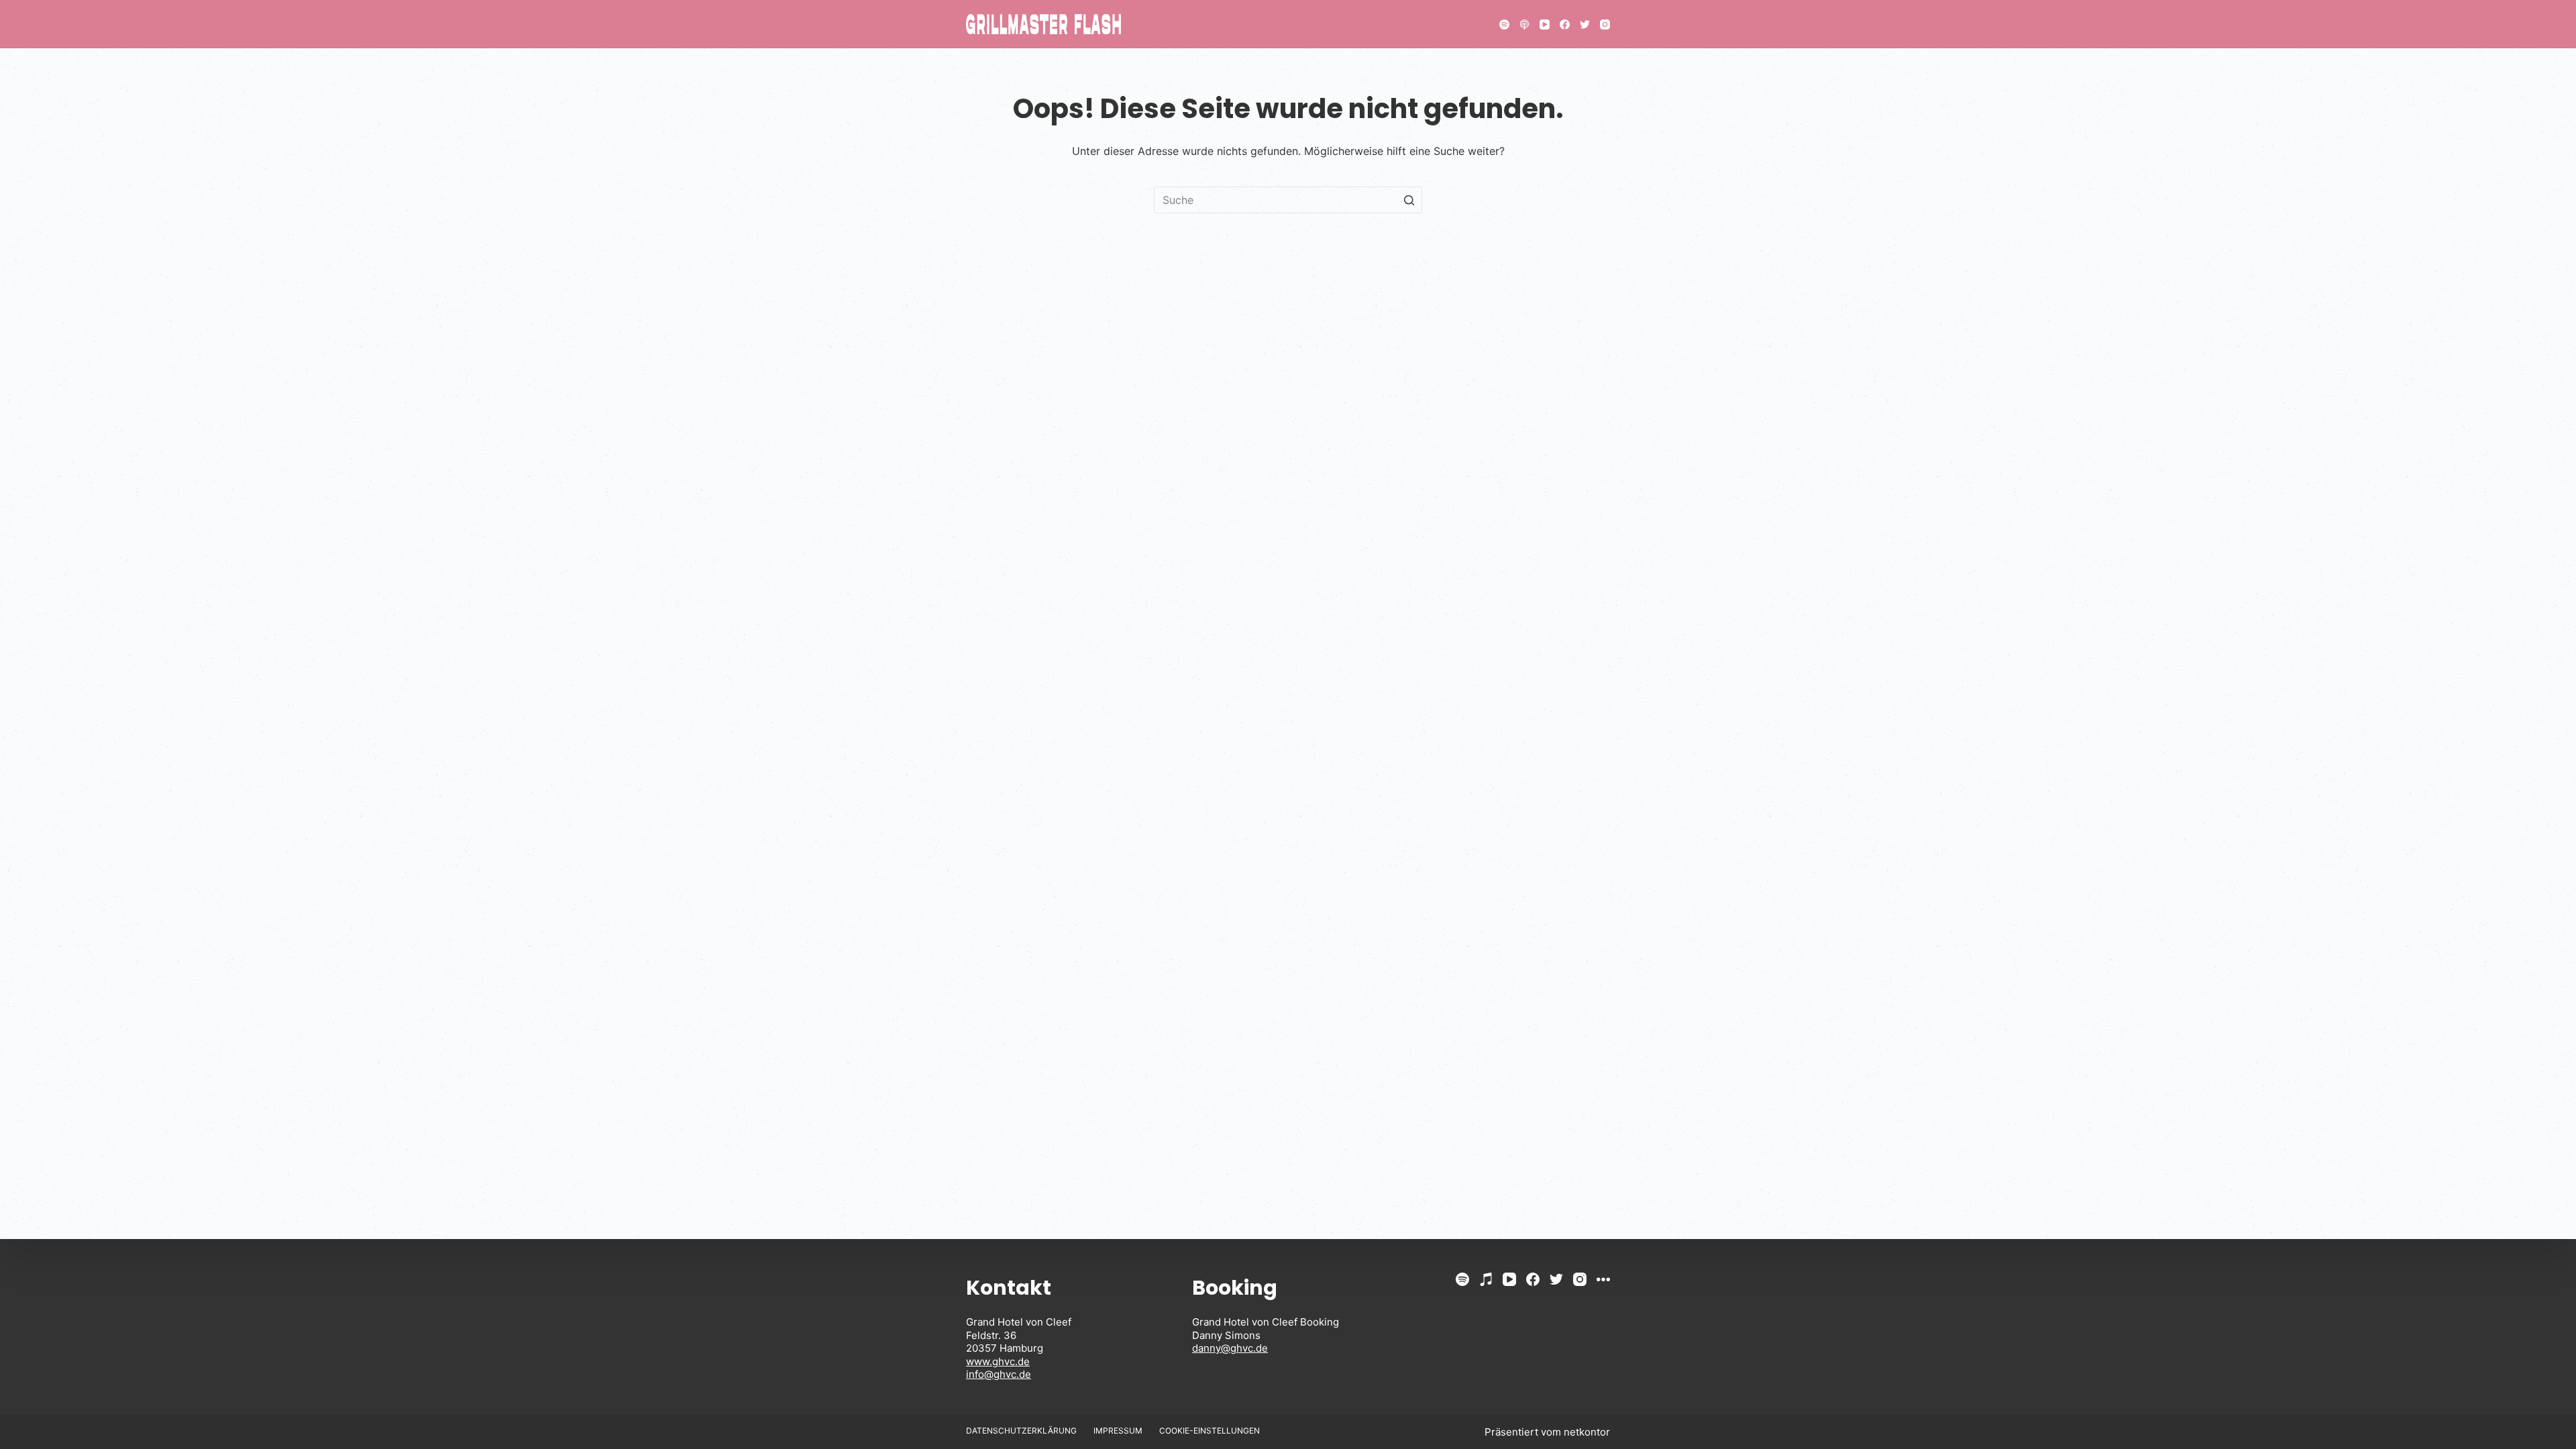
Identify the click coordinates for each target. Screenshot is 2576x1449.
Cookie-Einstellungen (1210, 1431)
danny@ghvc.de (1230, 1348)
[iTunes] (1486, 1279)
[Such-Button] (1409, 200)
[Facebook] (1565, 24)
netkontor (1587, 1432)
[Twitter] (1585, 24)
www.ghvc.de (998, 1361)
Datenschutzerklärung (1021, 1431)
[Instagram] (1605, 24)
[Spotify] (1504, 24)
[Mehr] (1603, 1279)
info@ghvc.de (999, 1374)
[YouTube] (1545, 24)
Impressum (1118, 1431)
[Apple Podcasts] (1524, 24)
